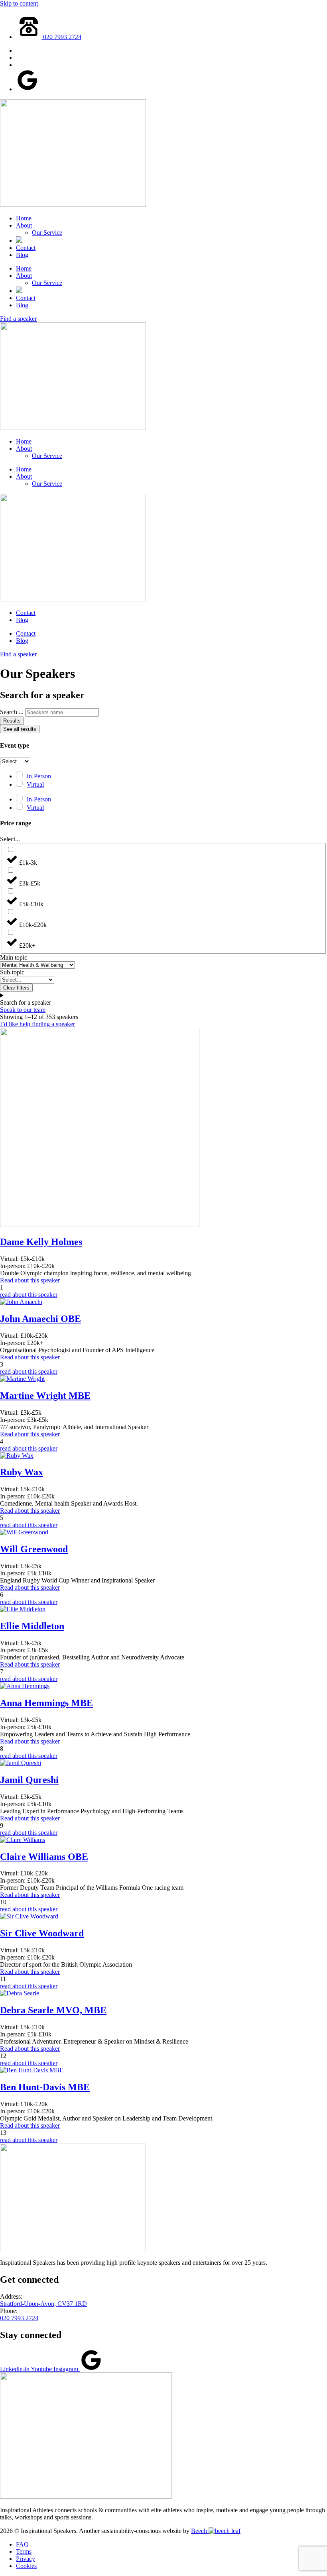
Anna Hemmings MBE (46, 1703)
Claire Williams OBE (44, 1857)
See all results (20, 729)
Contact (26, 248)
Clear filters (16, 988)
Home (24, 218)
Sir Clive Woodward (42, 1933)
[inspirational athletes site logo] (86, 2496)
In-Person (39, 776)
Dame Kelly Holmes (41, 1242)
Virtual (35, 784)
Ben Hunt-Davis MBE (45, 2087)
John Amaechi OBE (40, 1319)
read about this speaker (29, 1295)
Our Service (47, 233)
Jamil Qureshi (29, 1780)
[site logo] (73, 205)
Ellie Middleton (32, 1626)
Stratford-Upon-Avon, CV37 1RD (43, 2304)
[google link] (27, 89)
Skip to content (19, 3)
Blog (22, 255)
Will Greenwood (34, 1549)
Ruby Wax (22, 1472)
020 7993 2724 (19, 2318)
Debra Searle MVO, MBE (53, 2010)
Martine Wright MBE (45, 1396)
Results (12, 721)
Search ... (12, 712)
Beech (200, 2531)
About (24, 225)
